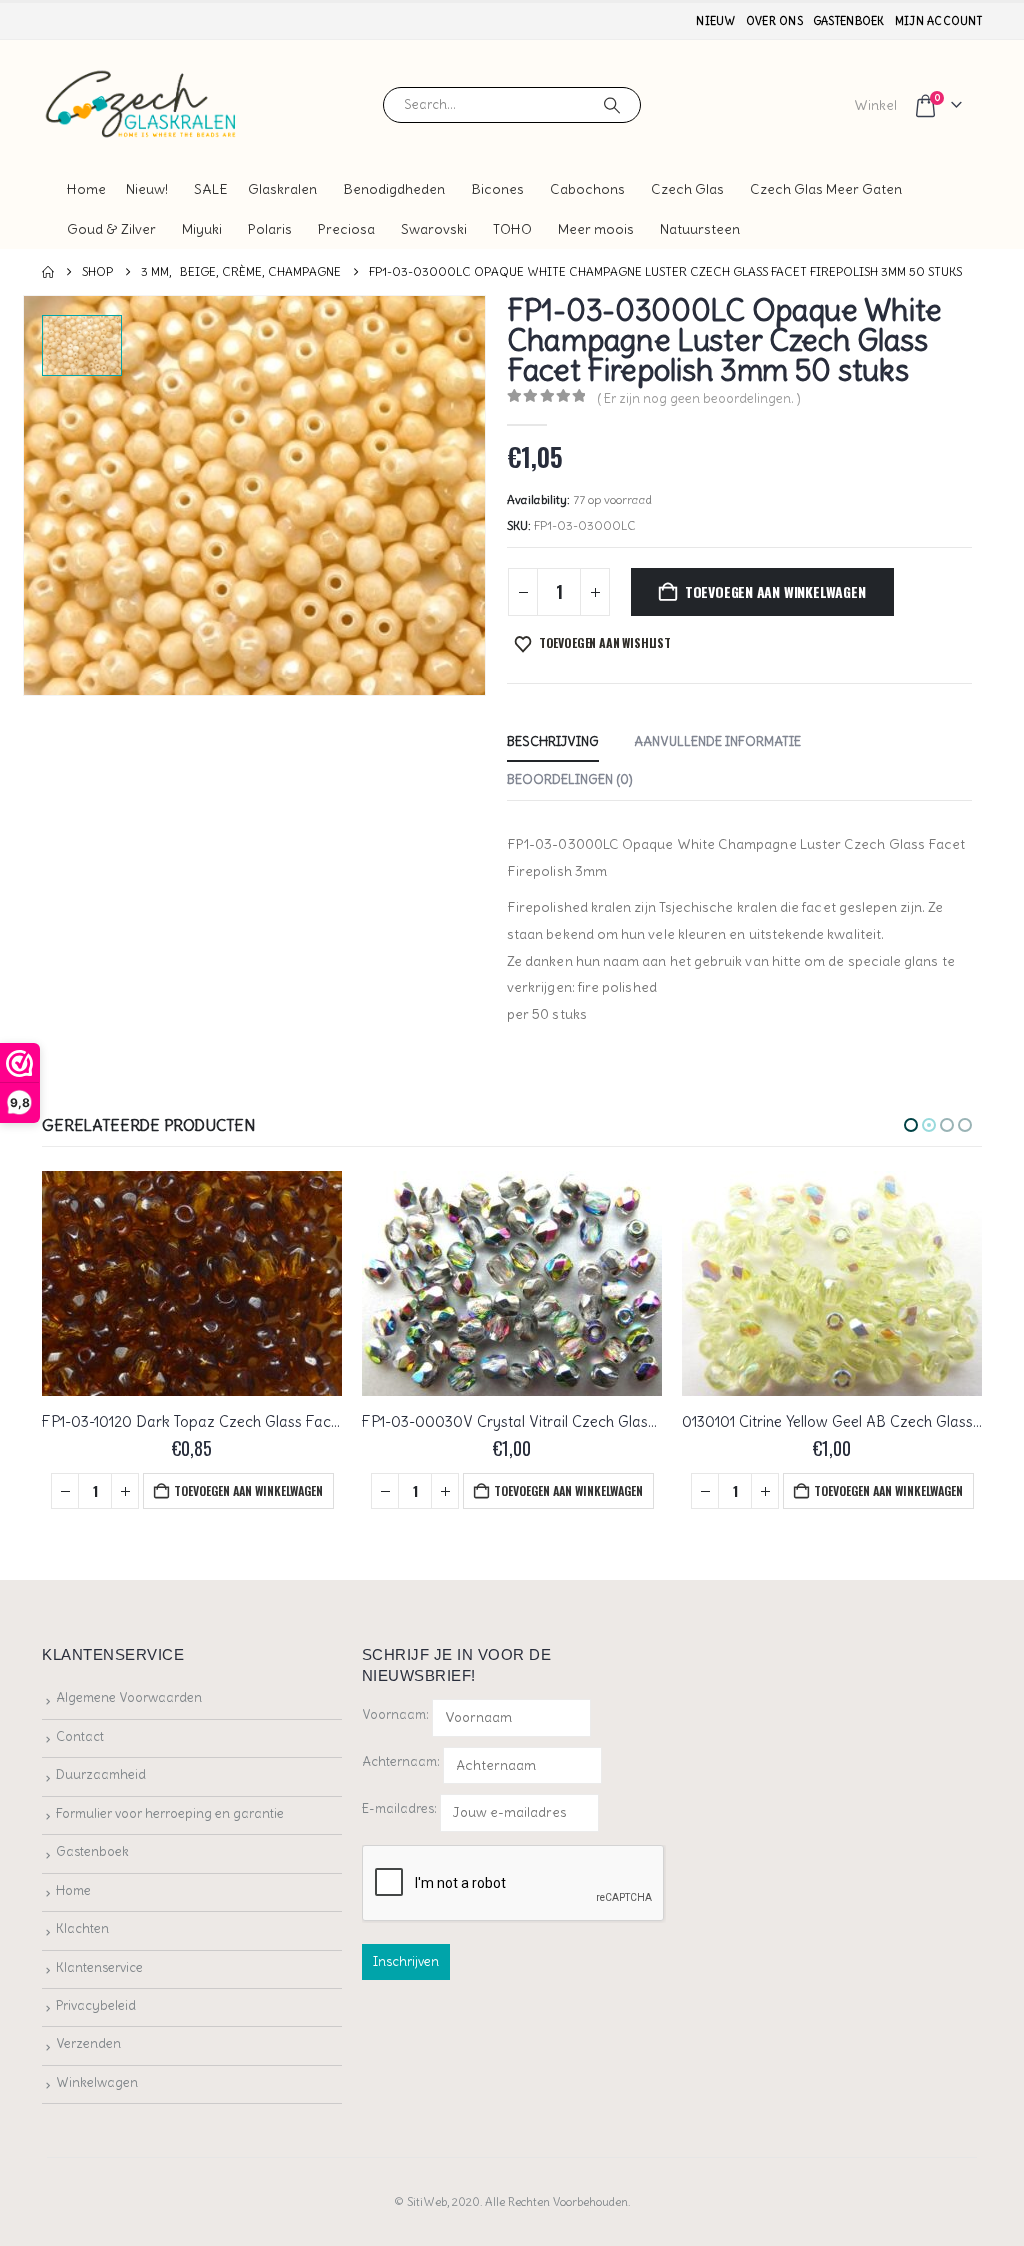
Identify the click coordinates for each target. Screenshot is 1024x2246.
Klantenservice (99, 1967)
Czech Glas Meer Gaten (826, 189)
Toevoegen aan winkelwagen (775, 591)
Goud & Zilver (111, 229)
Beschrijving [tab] (553, 741)
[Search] (612, 105)
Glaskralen (282, 189)
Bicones (497, 189)
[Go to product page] (192, 1283)
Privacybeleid (96, 2005)
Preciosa (346, 229)
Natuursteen (700, 229)
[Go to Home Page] (48, 272)
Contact (80, 1736)
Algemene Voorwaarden (129, 1697)
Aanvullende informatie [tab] (717, 741)
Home (86, 189)
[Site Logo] (142, 104)
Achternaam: (401, 1761)
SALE (211, 189)
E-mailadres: (401, 1808)
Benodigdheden (394, 189)
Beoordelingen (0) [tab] (570, 779)
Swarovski (434, 229)
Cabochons (587, 189)
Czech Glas (687, 189)
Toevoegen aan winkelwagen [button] (248, 1490)
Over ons (774, 21)
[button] (911, 1125)
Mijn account (938, 21)
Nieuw (715, 21)
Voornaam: (395, 1714)
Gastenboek (849, 21)
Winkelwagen (97, 2082)
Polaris (270, 229)
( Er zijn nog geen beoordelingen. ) (699, 398)
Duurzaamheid (101, 1774)
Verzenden (88, 2043)
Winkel (875, 105)
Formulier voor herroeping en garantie (170, 1813)
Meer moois (596, 229)
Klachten (82, 1928)
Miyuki (202, 229)
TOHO (512, 229)
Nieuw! (147, 189)
